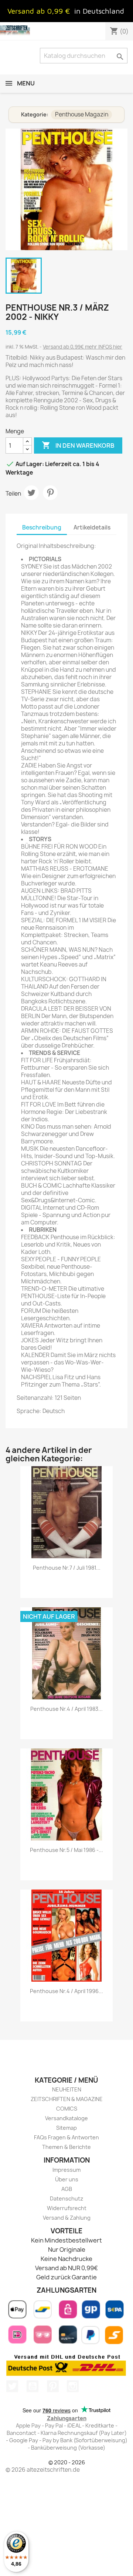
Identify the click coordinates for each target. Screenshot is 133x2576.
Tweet (31, 493)
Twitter (12, 2386)
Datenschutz (66, 2198)
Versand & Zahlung (67, 2218)
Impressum (66, 2170)
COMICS (67, 2109)
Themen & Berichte (66, 2147)
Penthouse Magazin (82, 114)
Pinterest (50, 493)
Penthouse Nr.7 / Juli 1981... (67, 1568)
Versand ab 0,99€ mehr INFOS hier (83, 347)
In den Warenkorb (78, 445)
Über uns (67, 2179)
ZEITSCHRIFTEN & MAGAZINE (67, 2099)
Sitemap (66, 2128)
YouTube (33, 2386)
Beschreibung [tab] (42, 527)
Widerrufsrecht (67, 2208)
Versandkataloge (66, 2118)
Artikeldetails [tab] (92, 527)
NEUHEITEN (67, 2089)
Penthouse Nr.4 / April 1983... (66, 1709)
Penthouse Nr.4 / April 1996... (66, 1991)
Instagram (73, 2386)
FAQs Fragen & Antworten (66, 2137)
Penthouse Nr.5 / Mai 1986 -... (66, 1850)
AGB (67, 2189)
